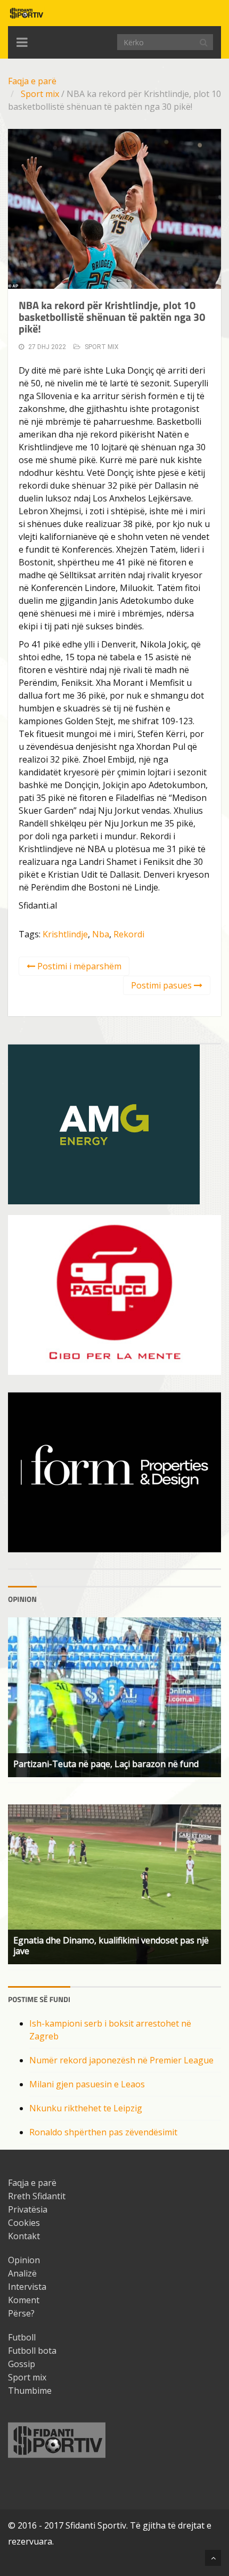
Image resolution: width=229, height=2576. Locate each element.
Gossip (22, 2364)
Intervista (27, 2287)
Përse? (21, 2313)
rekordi (129, 934)
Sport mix (40, 94)
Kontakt (24, 2236)
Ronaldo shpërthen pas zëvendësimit (103, 2132)
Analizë (22, 2273)
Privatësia (28, 2209)
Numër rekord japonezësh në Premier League (121, 2060)
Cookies (24, 2223)
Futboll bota (32, 2351)
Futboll (22, 2337)
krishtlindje (65, 934)
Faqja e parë (32, 81)
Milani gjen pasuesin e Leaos (87, 2084)
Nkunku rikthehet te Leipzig (86, 2108)
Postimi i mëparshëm (78, 966)
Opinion (24, 2260)
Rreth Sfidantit (37, 2196)
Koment (24, 2300)
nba (101, 934)
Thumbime (30, 2391)
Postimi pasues (162, 985)
